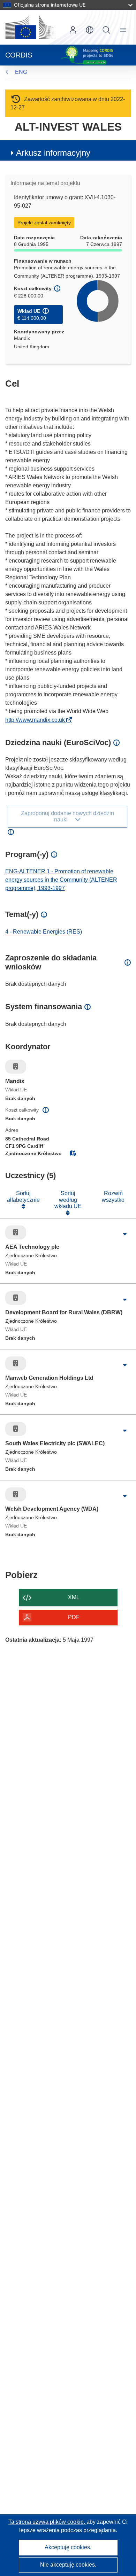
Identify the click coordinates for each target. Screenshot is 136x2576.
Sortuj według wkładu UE (68, 1200)
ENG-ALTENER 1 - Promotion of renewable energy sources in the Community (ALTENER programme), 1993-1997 (61, 880)
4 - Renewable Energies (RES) (44, 932)
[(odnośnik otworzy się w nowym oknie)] (29, 27)
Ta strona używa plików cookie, (47, 2522)
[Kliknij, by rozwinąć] (125, 1234)
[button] (90, 30)
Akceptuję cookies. (68, 2547)
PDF (74, 1617)
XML (74, 1597)
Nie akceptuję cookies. (68, 2565)
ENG (21, 72)
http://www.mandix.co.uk (37, 720)
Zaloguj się (73, 30)
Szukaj (106, 30)
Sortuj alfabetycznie (23, 1196)
